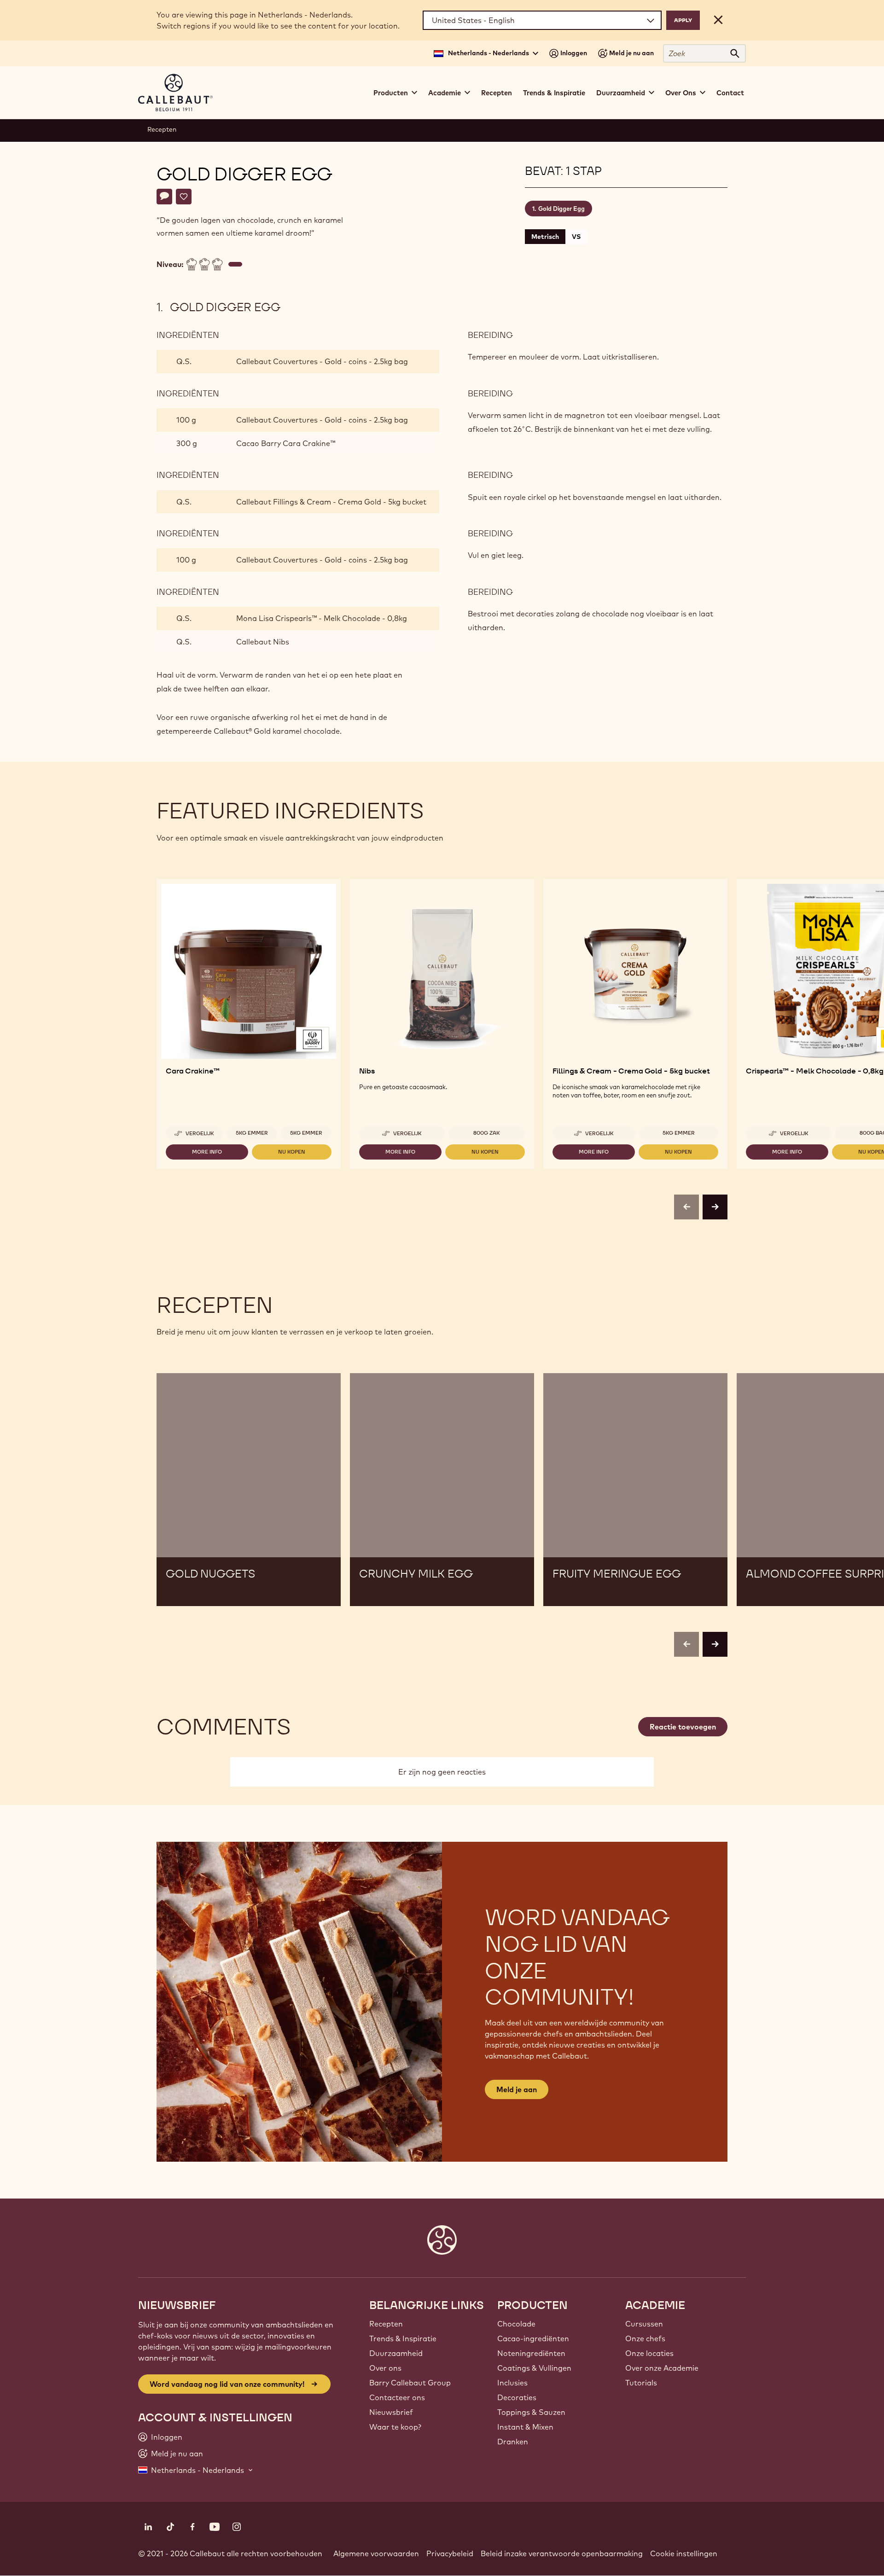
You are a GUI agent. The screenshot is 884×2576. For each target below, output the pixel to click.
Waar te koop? (395, 2427)
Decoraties (517, 2397)
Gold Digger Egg (561, 209)
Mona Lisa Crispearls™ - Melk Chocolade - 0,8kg (322, 618)
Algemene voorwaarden (376, 2553)
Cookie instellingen (684, 2553)
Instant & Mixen (525, 2427)
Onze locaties (649, 2353)
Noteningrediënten (531, 2353)
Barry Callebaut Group (410, 2383)
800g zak (487, 1133)
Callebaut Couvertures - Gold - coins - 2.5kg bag (322, 361)
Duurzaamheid (396, 2353)
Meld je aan (517, 2089)
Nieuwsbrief (391, 2412)
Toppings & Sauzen (531, 2412)
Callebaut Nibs (263, 642)
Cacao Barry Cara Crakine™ (286, 443)
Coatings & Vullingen (534, 2368)
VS (576, 237)
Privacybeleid (450, 2553)
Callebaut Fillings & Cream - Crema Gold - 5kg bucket (331, 502)
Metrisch (545, 237)
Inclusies (512, 2383)
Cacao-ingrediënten (533, 2338)
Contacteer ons (397, 2397)
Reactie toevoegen (683, 1727)
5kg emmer (252, 1133)
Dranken (513, 2442)
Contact (730, 93)
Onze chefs (645, 2338)
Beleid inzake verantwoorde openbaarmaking (562, 2553)
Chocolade (516, 2324)
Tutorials (641, 2383)
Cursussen (644, 2324)
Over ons (385, 2368)
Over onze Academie (662, 2368)
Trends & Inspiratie (554, 93)
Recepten (497, 93)
